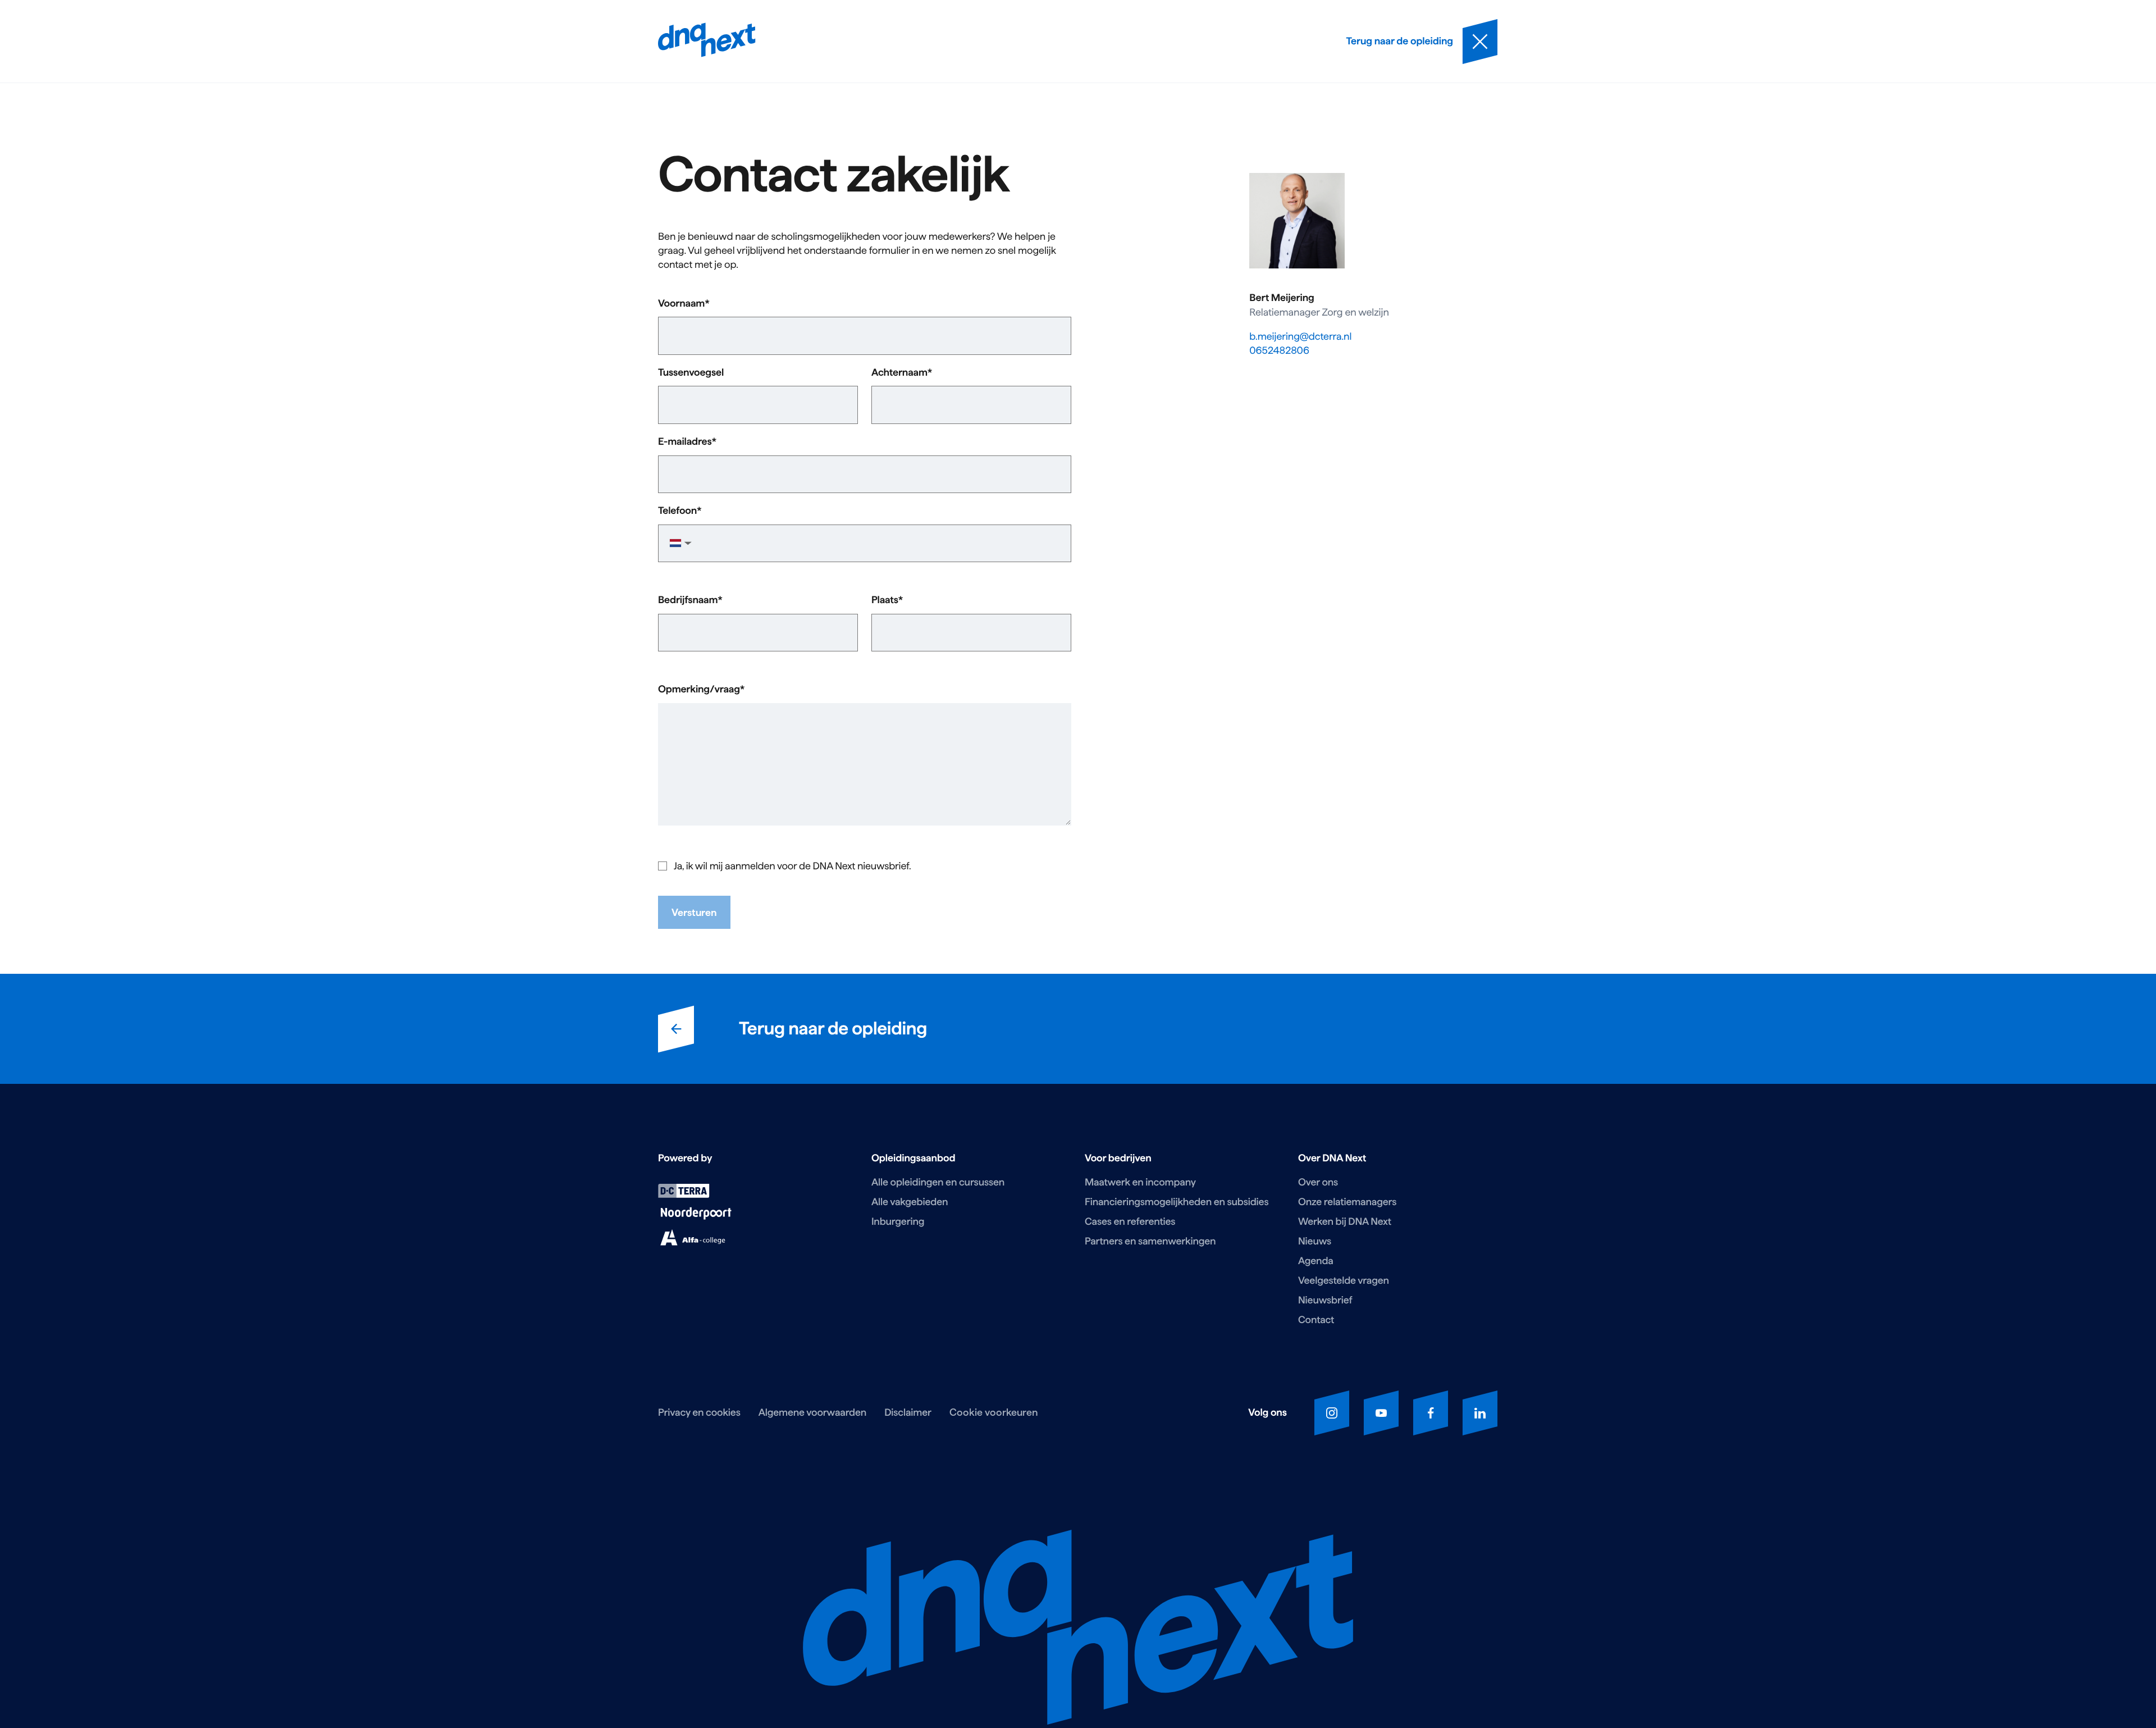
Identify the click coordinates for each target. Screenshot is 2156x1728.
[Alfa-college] (693, 1243)
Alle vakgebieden (910, 1202)
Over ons (1318, 1182)
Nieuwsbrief (1325, 1300)
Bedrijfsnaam (688, 600)
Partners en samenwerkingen (1150, 1241)
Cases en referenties (1130, 1222)
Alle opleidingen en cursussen (938, 1182)
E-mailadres (685, 442)
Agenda (1316, 1261)
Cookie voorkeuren (994, 1412)
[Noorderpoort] (696, 1217)
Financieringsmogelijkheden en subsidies (1177, 1202)
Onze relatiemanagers (1347, 1202)
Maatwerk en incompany (1140, 1182)
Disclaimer (908, 1413)
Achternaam (899, 373)
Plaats (885, 600)
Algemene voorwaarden (812, 1413)
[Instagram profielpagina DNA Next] (1332, 1413)
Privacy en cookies (699, 1413)
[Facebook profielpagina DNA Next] (1431, 1413)
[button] (679, 543)
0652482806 (1279, 351)
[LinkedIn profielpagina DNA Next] (1480, 1413)
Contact (1316, 1320)
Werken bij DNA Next (1345, 1222)
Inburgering (898, 1222)
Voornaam (681, 304)
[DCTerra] (684, 1195)
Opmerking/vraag (699, 690)
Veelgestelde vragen (1344, 1281)
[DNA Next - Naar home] (707, 41)
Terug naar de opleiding (833, 1029)
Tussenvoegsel (691, 373)
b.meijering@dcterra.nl (1300, 337)
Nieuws (1315, 1241)
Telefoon (677, 511)
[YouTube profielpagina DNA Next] (1381, 1413)
